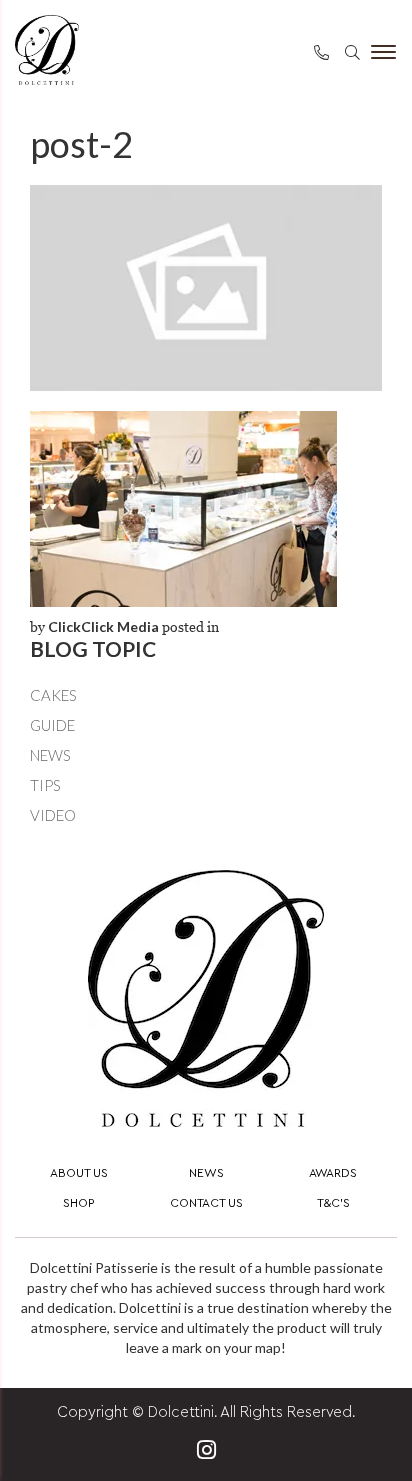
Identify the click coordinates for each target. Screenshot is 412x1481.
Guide (52, 725)
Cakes (53, 695)
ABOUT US (79, 1173)
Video (53, 815)
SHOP (78, 1203)
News (50, 755)
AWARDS (333, 1173)
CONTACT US (206, 1203)
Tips (45, 785)
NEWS (206, 1173)
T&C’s (333, 1203)
